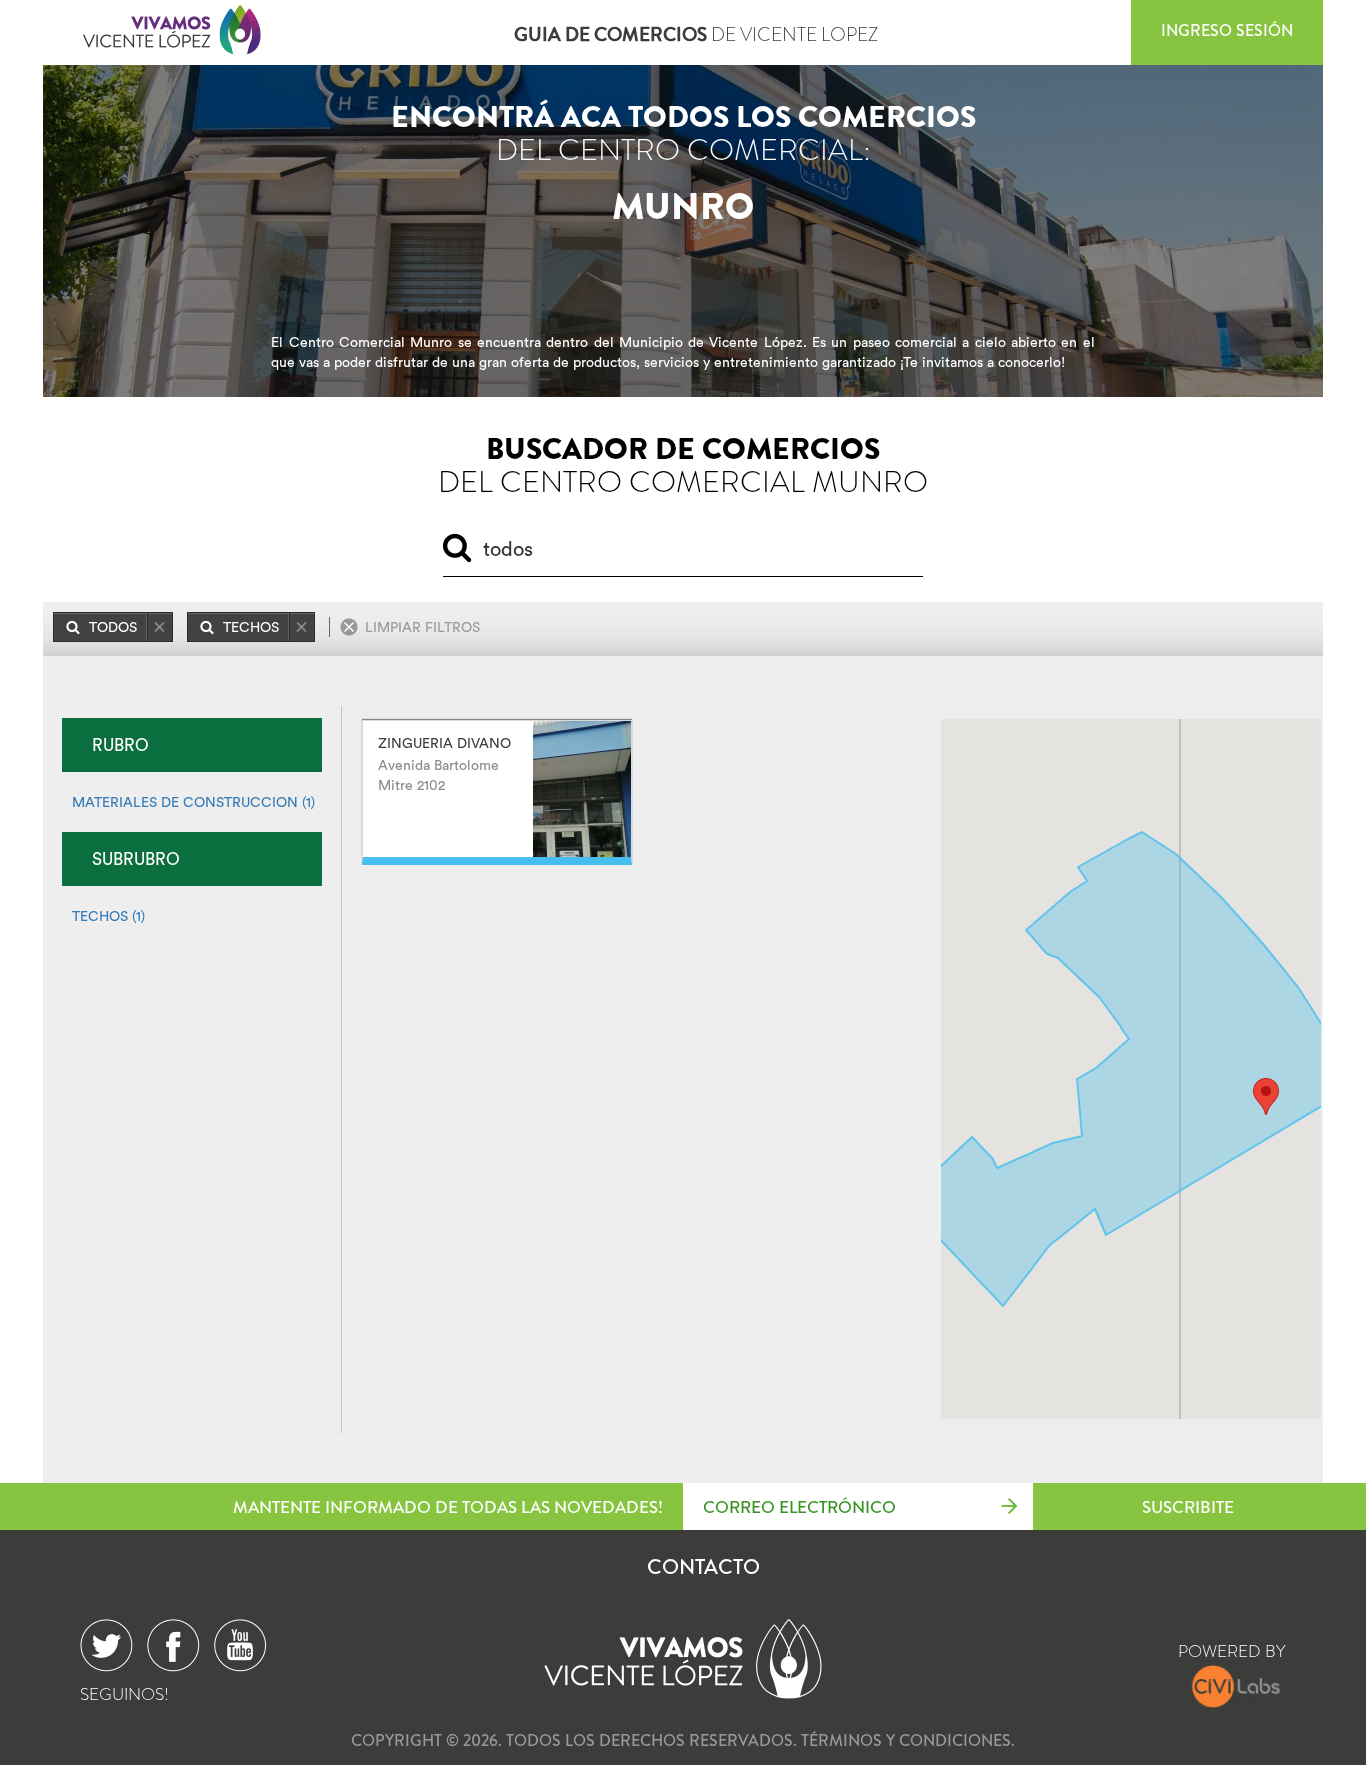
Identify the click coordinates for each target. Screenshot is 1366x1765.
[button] (1266, 1096)
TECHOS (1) (108, 916)
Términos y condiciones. (908, 1740)
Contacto (703, 1567)
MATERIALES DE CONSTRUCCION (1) (193, 802)
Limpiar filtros (422, 627)
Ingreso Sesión (1227, 30)
